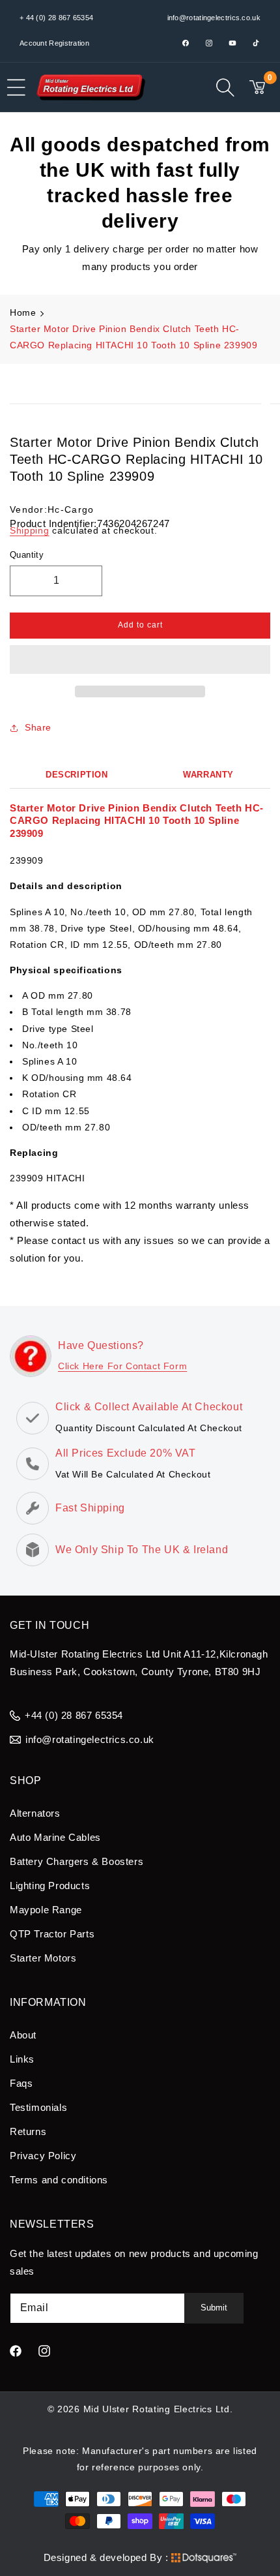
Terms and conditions (59, 2180)
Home (23, 312)
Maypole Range (46, 1910)
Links (22, 2059)
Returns (28, 2131)
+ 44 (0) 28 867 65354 (56, 18)
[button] (140, 660)
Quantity (27, 555)
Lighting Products (50, 1886)
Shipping (30, 530)
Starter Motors (43, 1958)
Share (38, 727)
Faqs (21, 2083)
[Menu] (16, 87)
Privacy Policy (43, 2156)
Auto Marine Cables (55, 1837)
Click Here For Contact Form (122, 1366)
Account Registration (54, 43)
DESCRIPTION (77, 775)
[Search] (225, 87)
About (23, 2035)
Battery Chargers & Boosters (77, 1861)
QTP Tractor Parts (52, 1934)
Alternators (35, 1813)
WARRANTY (208, 775)
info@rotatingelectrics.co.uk (214, 18)
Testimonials (38, 2107)
